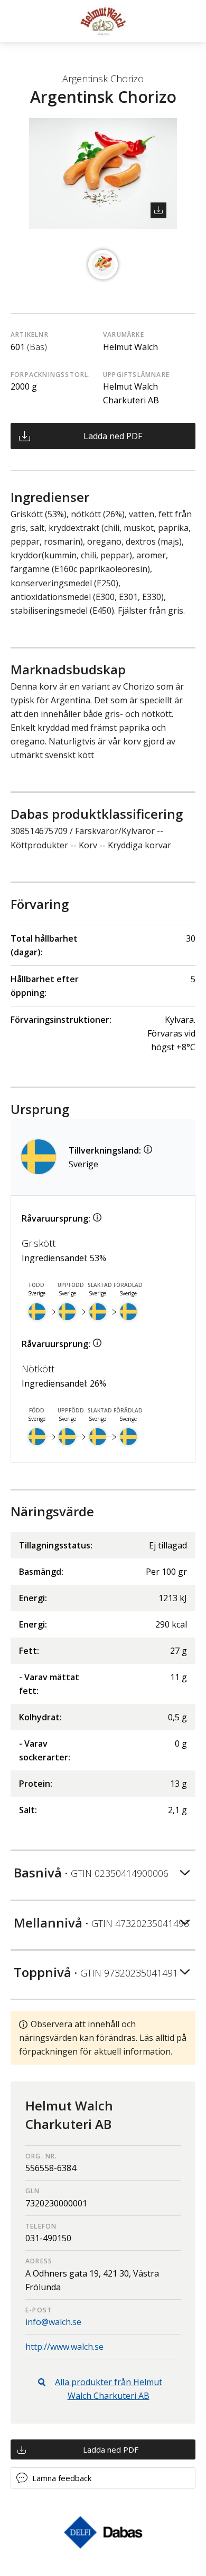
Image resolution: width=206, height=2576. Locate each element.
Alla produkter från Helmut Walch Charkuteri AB (109, 2389)
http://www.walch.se (64, 2347)
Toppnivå (96, 1972)
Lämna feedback (62, 2478)
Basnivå (91, 1872)
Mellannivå (101, 1923)
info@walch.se (53, 2322)
